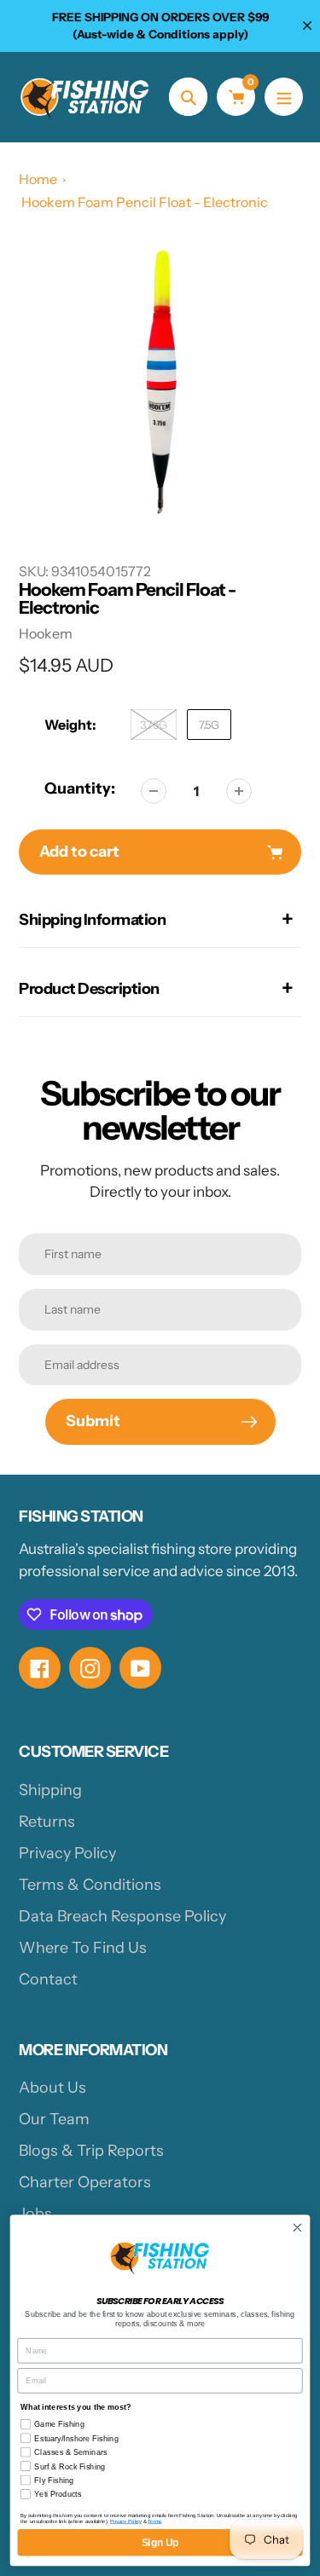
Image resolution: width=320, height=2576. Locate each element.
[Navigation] (284, 97)
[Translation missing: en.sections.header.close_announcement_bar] (307, 26)
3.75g (154, 725)
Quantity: (80, 788)
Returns (47, 1822)
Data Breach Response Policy (122, 1916)
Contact (48, 1979)
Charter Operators (85, 2182)
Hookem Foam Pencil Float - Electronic (145, 202)
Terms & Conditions (90, 1885)
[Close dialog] (297, 2228)
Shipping (50, 1790)
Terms (154, 2521)
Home (38, 179)
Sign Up (160, 2542)
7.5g (209, 725)
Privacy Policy (67, 1853)
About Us (52, 2088)
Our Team (54, 2119)
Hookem (46, 633)
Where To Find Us (83, 1948)
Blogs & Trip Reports (91, 2151)
